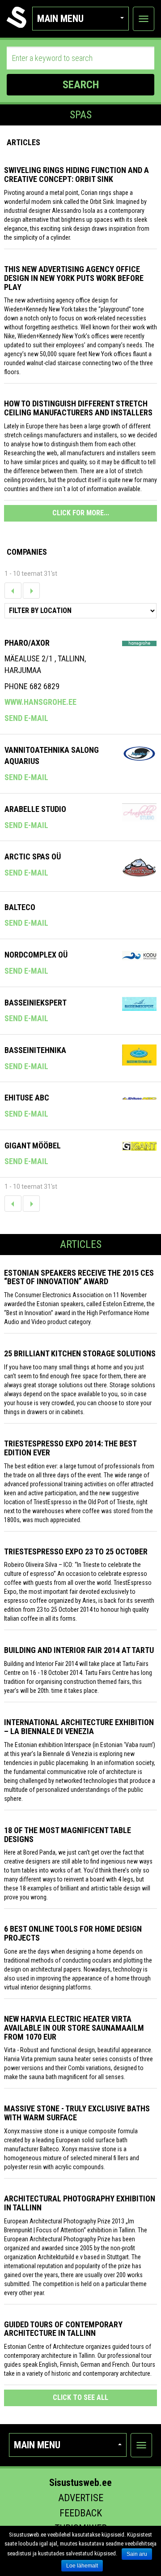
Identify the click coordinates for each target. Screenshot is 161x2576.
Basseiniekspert (36, 1003)
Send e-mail (26, 718)
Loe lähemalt (82, 2566)
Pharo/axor (27, 643)
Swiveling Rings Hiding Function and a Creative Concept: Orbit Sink (76, 175)
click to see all (80, 2397)
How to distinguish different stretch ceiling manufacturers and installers (78, 408)
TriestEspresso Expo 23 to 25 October (76, 1551)
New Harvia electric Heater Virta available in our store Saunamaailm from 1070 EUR (74, 2028)
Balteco (20, 907)
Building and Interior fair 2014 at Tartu (79, 1650)
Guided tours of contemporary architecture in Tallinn (63, 2329)
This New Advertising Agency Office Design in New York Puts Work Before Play (74, 278)
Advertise (81, 2498)
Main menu (60, 19)
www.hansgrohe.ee (40, 702)
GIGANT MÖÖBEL (33, 1146)
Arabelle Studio (35, 809)
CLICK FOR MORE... (81, 513)
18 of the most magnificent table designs (68, 1835)
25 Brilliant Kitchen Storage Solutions (80, 1353)
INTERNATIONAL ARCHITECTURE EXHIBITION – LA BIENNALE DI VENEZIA (79, 1727)
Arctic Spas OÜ (33, 857)
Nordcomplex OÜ (36, 955)
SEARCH (81, 85)
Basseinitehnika (35, 1050)
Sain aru (137, 2554)
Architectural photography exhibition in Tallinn (80, 2203)
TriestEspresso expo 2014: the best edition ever (70, 1448)
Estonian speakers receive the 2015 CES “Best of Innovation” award (79, 1277)
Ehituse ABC (27, 1098)
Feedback (81, 2513)
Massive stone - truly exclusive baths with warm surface (77, 2113)
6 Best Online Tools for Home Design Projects (73, 1933)
